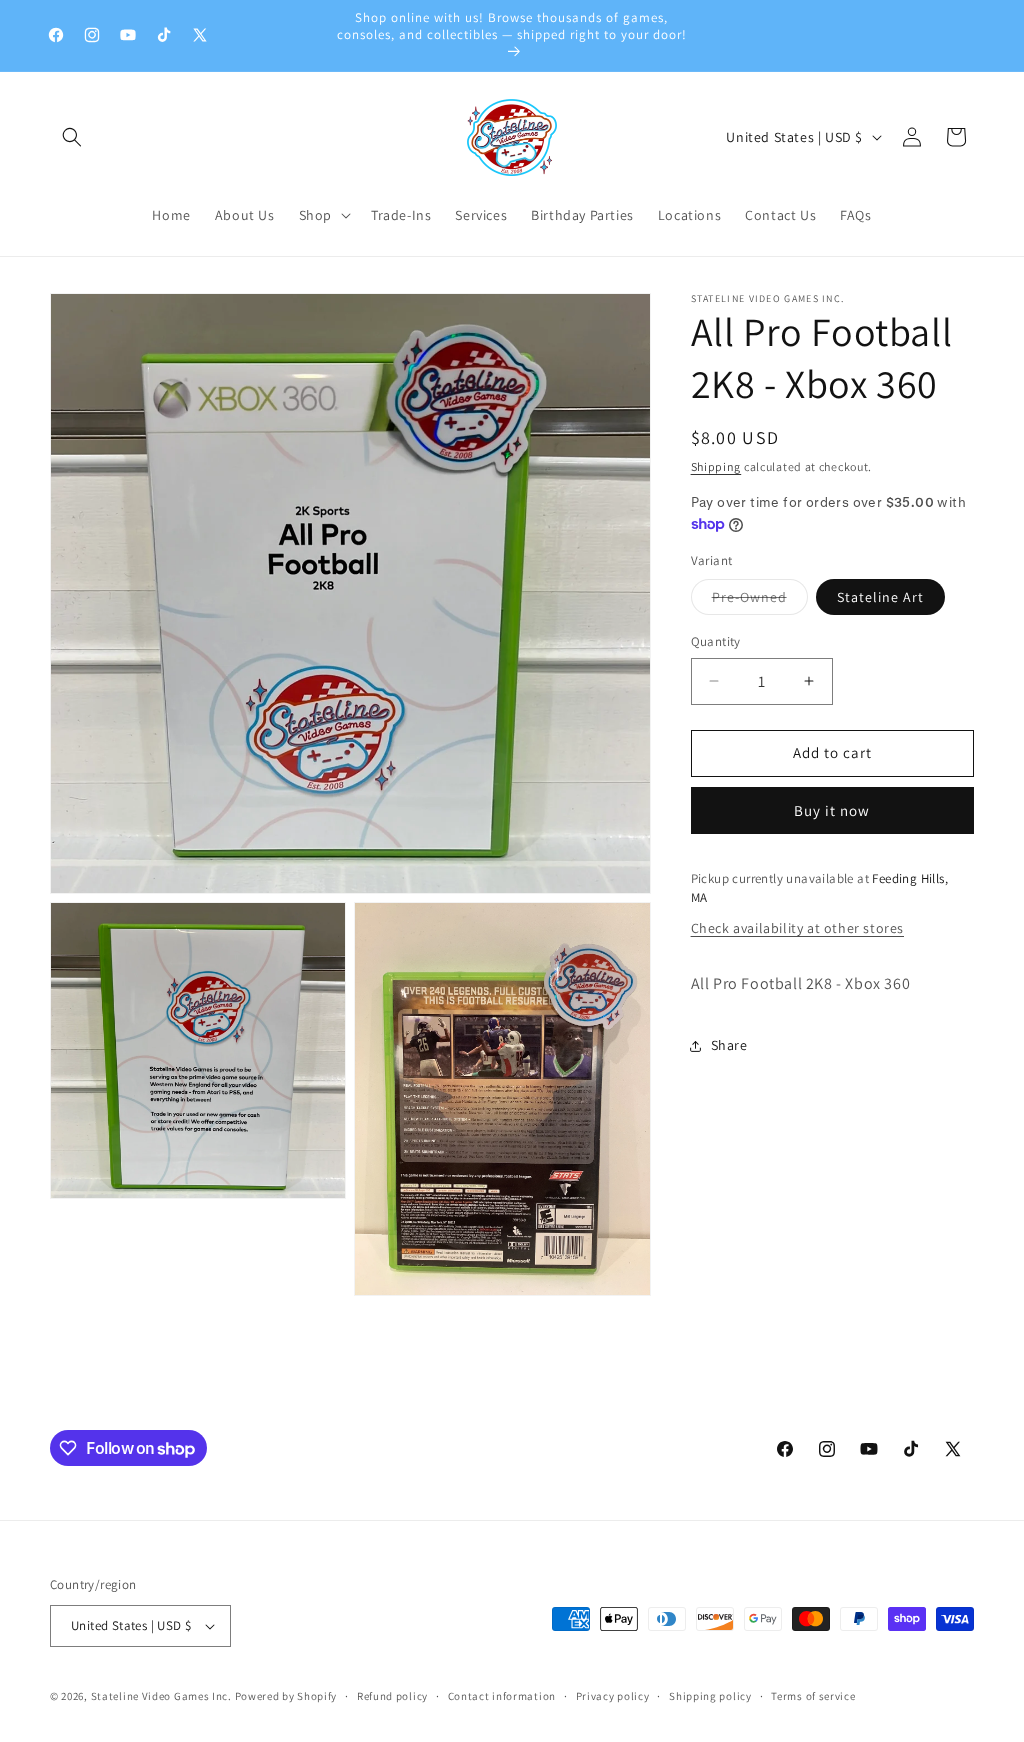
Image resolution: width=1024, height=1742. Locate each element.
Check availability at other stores (797, 928)
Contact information (502, 1696)
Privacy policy (613, 1696)
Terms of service (813, 1696)
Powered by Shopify (286, 1696)
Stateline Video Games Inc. (161, 1696)
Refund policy (392, 1696)
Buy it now (832, 810)
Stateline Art (880, 597)
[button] (72, 137)
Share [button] (729, 1045)
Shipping (716, 466)
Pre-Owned (760, 601)
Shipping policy (710, 1696)
